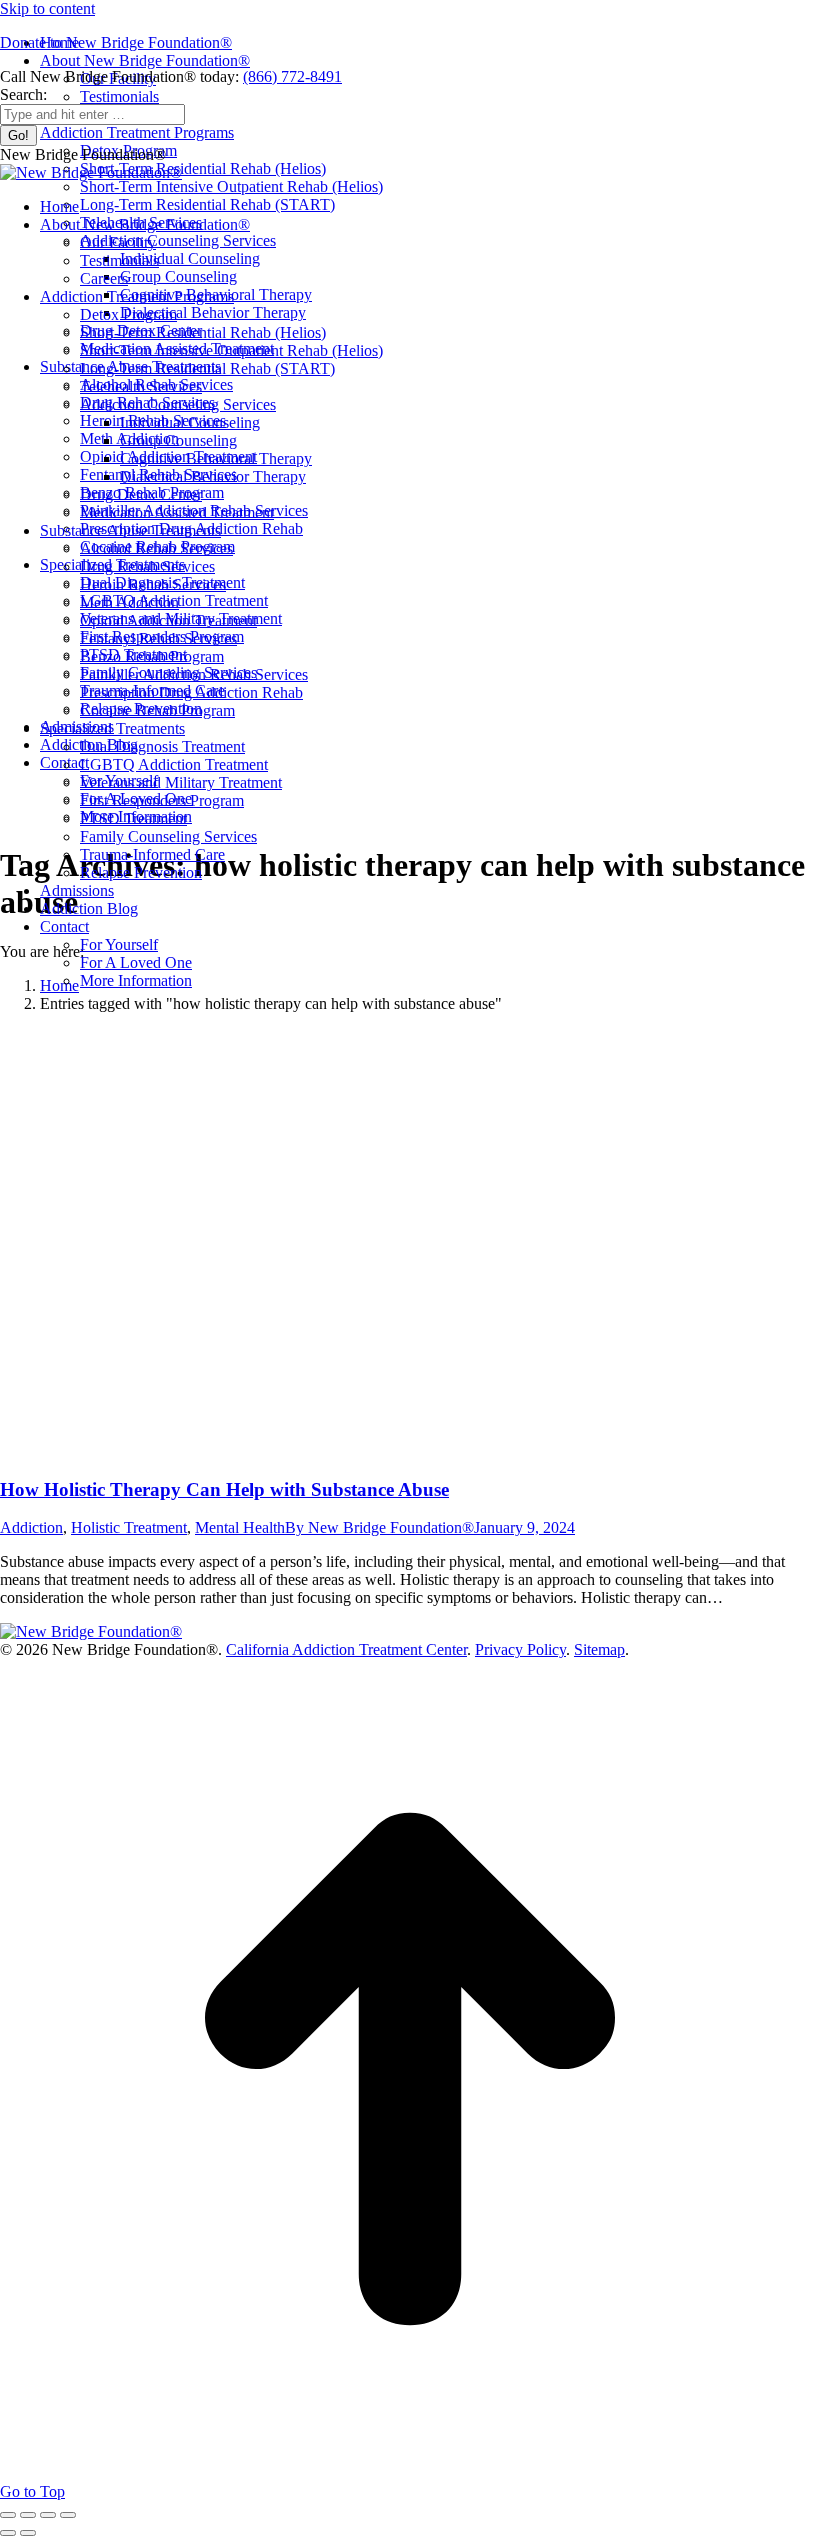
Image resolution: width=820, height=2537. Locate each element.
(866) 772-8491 (292, 76)
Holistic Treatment (129, 1527)
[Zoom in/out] (68, 2515)
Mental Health (240, 1527)
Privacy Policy (520, 1649)
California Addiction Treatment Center (346, 1649)
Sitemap (599, 1649)
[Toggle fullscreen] (48, 2515)
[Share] (28, 2515)
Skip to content (47, 8)
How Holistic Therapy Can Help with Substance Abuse (224, 1489)
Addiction (31, 1527)
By (379, 1527)
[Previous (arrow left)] (8, 2533)
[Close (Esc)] (8, 2515)
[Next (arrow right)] (28, 2533)
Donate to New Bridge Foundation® (116, 42)
